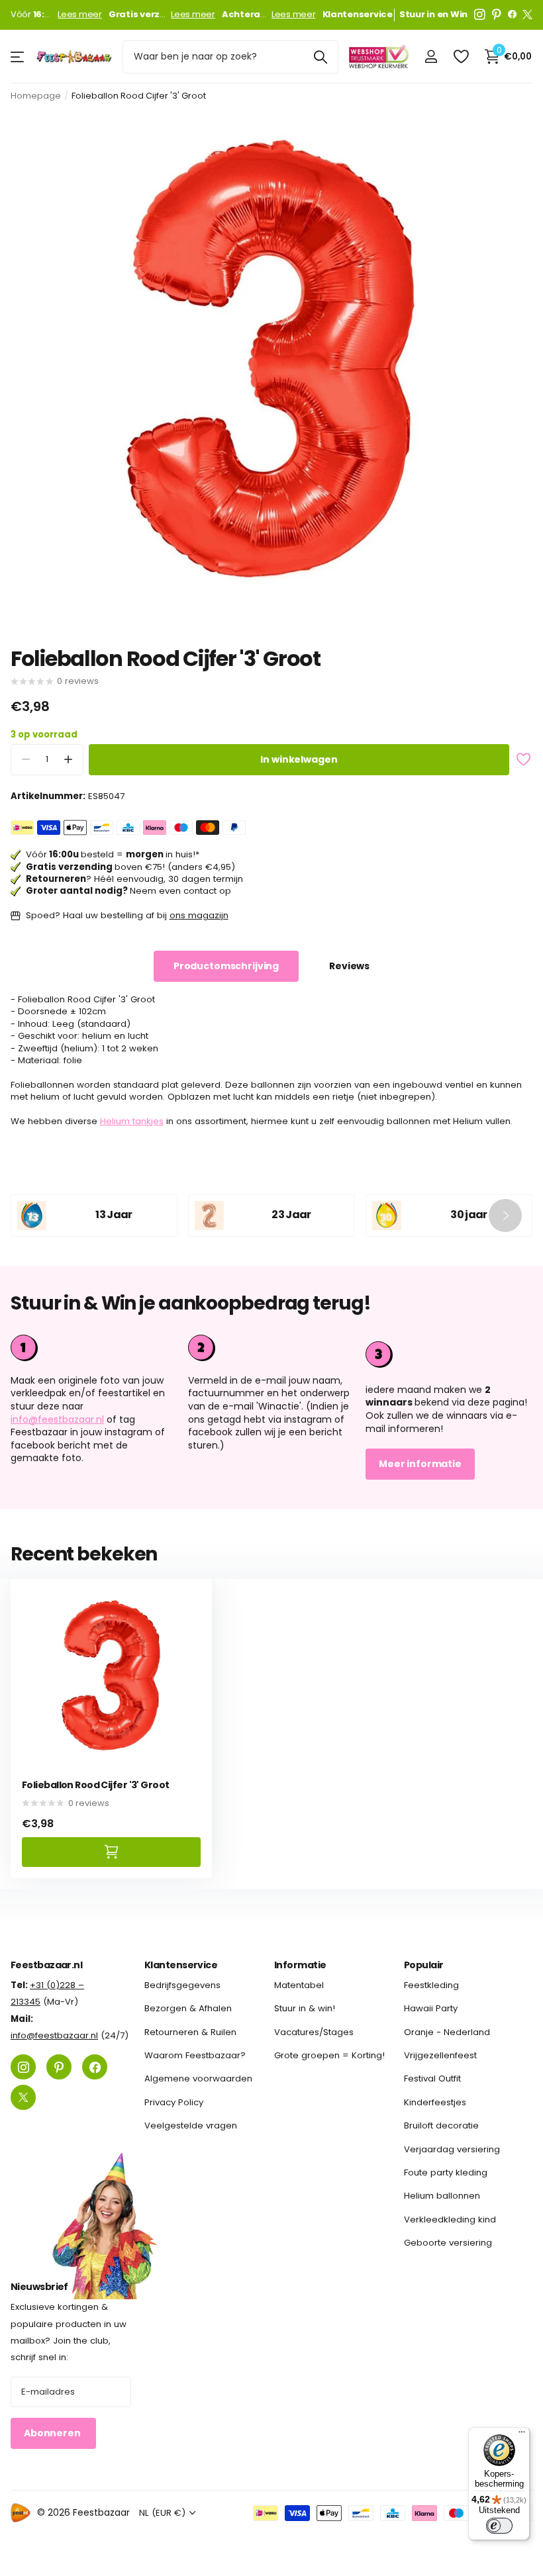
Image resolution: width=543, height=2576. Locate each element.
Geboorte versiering (448, 2243)
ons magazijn (199, 915)
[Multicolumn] (449, 1353)
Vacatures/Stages (314, 2032)
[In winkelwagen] (111, 1852)
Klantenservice (181, 1965)
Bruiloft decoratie (441, 2125)
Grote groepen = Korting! (329, 2055)
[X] (527, 15)
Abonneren (53, 2434)
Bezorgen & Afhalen (188, 2009)
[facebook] (512, 15)
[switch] (499, 2526)
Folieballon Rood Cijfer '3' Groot (96, 1785)
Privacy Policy (174, 2102)
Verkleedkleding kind (450, 2219)
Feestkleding (431, 1985)
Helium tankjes (132, 1121)
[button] (68, 760)
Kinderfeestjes (435, 2102)
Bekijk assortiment (18, 57)
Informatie (300, 1965)
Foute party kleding (446, 2172)
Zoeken (320, 57)
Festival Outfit (432, 2079)
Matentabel (299, 1985)
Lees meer (80, 15)
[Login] (431, 57)
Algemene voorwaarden (198, 2079)
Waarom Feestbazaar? (195, 2055)
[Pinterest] (497, 15)
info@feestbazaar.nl (57, 1419)
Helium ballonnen (442, 2196)
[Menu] (522, 2435)
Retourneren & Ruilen (190, 2032)
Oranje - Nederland (447, 2032)
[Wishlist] (461, 57)
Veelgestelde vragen (191, 2125)
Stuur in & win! (305, 2009)
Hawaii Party (431, 2009)
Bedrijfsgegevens (182, 1985)
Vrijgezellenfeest (440, 2055)
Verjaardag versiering (452, 2149)
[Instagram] (480, 15)
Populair (424, 1965)
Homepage (36, 96)
